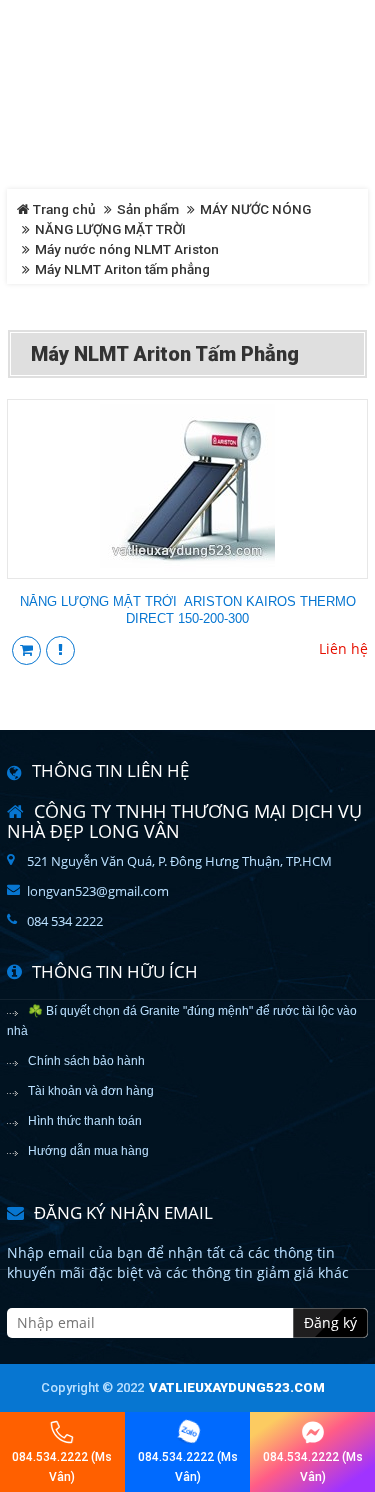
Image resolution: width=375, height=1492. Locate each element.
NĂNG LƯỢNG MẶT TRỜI (110, 229)
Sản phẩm (148, 209)
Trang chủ (63, 209)
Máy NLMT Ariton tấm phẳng (122, 269)
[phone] (62, 1432)
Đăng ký (330, 1323)
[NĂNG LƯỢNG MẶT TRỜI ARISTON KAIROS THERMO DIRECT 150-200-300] (187, 487)
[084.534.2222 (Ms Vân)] (188, 1432)
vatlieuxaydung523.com (237, 1387)
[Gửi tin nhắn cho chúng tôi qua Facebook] (313, 1432)
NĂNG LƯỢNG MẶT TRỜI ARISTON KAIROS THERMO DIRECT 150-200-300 (188, 610)
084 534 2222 (65, 921)
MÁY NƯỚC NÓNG (255, 209)
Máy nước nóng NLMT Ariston (127, 249)
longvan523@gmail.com (98, 891)
